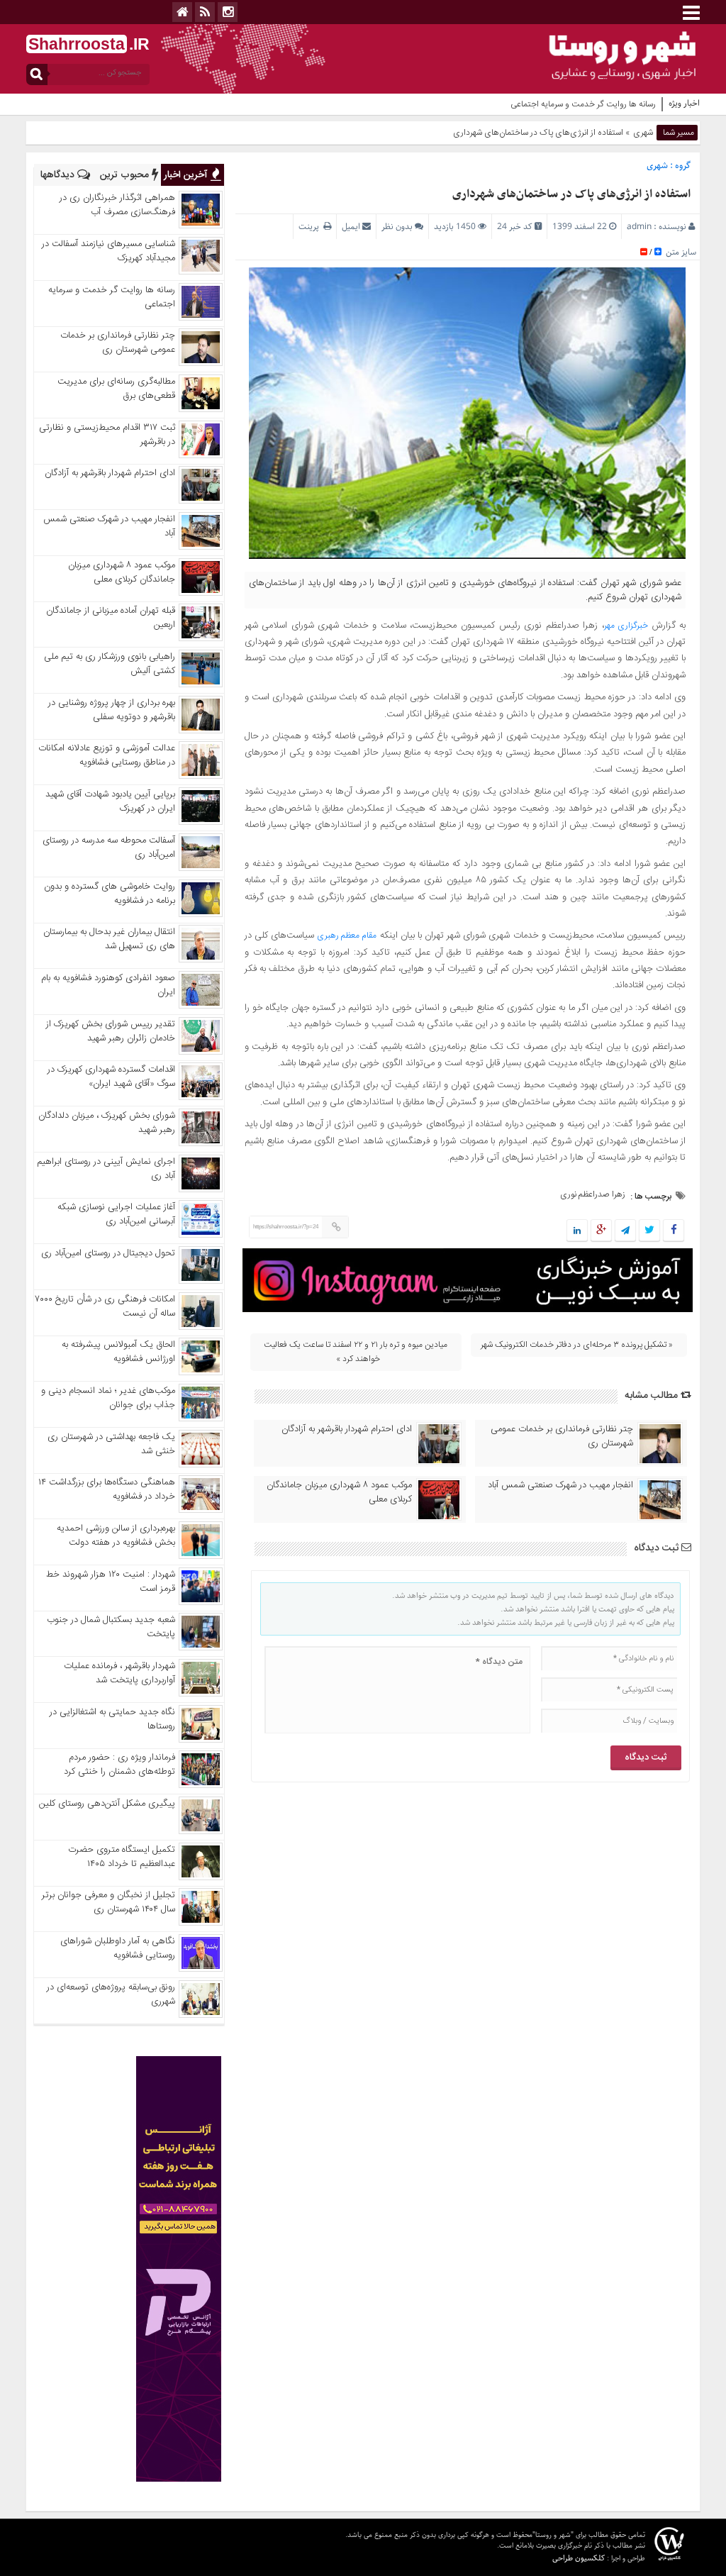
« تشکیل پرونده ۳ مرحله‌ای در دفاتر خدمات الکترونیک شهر (577, 1345)
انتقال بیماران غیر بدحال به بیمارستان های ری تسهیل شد (109, 939)
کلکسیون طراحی (579, 2558)
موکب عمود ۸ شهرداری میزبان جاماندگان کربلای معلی (339, 1492)
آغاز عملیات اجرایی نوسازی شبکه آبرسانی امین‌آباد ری (116, 1214)
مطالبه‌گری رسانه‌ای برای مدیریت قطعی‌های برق (116, 389)
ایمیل (351, 227)
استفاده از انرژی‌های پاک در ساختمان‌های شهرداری (571, 194)
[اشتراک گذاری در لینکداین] (577, 1231)
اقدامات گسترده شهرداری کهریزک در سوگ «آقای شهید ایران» (111, 1077)
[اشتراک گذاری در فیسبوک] (673, 1231)
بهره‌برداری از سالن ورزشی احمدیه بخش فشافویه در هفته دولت (116, 1536)
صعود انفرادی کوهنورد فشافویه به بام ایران (108, 985)
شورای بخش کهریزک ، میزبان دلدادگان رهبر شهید (107, 1123)
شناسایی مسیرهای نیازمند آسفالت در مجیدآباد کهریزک (108, 251)
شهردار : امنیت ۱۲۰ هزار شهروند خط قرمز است (111, 1582)
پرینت (311, 227)
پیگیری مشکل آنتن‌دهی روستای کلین (107, 1804)
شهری (643, 133)
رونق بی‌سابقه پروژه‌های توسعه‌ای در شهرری (111, 1994)
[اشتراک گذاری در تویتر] (649, 1231)
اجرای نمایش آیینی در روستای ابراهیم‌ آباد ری (106, 1169)
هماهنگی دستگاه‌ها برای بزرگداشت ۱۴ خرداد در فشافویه (107, 1489)
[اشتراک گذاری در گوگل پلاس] (601, 1231)
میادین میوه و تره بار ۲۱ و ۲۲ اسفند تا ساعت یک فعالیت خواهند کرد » (356, 1352)
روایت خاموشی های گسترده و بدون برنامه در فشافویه (110, 894)
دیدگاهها (59, 175)
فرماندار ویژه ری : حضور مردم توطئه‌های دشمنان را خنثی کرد (119, 1765)
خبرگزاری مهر (626, 626)
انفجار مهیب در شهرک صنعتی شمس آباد (560, 1485)
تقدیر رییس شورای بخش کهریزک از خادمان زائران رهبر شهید (111, 1031)
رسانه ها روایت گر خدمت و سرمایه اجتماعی (583, 104)
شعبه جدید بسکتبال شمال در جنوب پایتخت (111, 1627)
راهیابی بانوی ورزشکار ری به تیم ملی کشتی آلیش (110, 664)
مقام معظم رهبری (347, 936)
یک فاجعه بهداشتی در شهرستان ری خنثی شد (111, 1444)
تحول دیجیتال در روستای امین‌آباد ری (108, 1253)
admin (639, 227)
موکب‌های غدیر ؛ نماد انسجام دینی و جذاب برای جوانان (108, 1398)
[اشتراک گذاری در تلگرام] (625, 1231)
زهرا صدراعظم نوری (593, 1194)
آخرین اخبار (187, 175)
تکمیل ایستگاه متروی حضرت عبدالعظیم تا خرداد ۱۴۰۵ (122, 1857)
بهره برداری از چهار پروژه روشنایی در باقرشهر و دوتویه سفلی (112, 710)
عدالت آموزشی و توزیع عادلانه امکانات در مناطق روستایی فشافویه (107, 755)
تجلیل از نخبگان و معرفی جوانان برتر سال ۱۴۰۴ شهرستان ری (108, 1902)
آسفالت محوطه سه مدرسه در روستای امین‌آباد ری (109, 848)
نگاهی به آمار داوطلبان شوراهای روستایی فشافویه (118, 1948)
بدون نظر (397, 227)
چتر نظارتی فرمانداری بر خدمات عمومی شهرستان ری (562, 1436)
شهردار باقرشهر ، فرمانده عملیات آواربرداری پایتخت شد (119, 1673)
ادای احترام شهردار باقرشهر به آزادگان (347, 1429)
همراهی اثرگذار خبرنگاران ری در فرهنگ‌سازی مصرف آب (117, 205)
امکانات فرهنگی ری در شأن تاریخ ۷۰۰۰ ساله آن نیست (105, 1306)
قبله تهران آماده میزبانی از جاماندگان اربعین (111, 618)
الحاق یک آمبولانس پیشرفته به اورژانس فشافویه (118, 1352)
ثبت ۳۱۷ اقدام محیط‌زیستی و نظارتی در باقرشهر (107, 435)
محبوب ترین (126, 175)
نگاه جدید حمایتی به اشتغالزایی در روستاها (112, 1719)
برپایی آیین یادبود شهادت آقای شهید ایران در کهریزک (110, 801)
